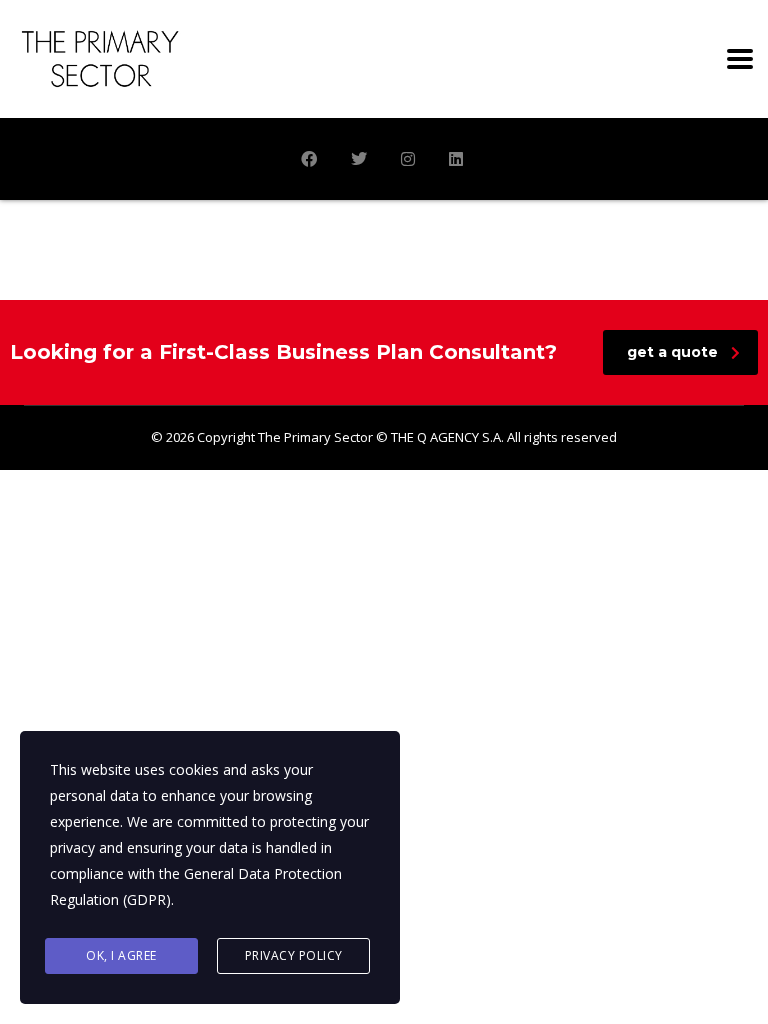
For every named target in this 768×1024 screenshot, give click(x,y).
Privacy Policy (294, 955)
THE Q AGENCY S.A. (447, 437)
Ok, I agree (121, 955)
